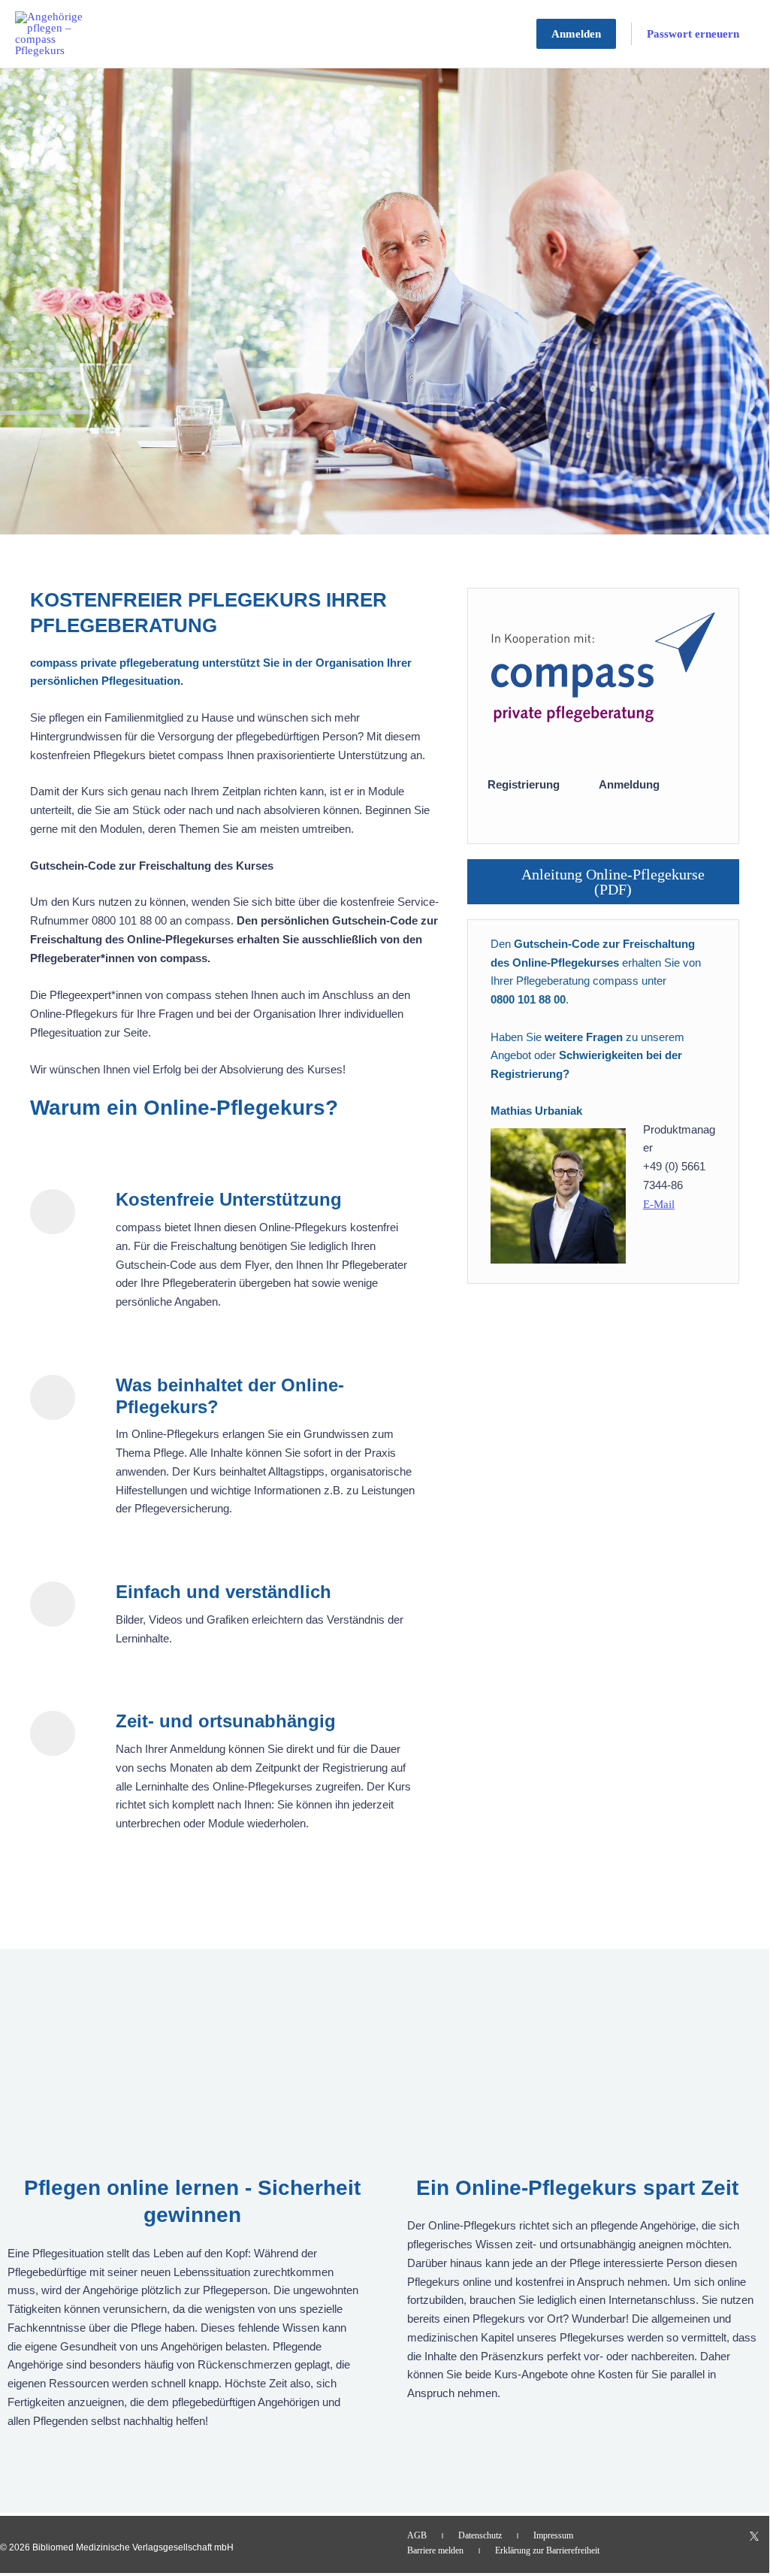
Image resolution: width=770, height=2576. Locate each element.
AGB (417, 2535)
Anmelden (576, 34)
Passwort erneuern (693, 34)
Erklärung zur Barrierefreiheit (547, 2550)
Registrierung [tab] (524, 784)
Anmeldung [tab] (629, 784)
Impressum (553, 2535)
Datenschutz (480, 2535)
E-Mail (659, 1204)
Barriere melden (435, 2550)
